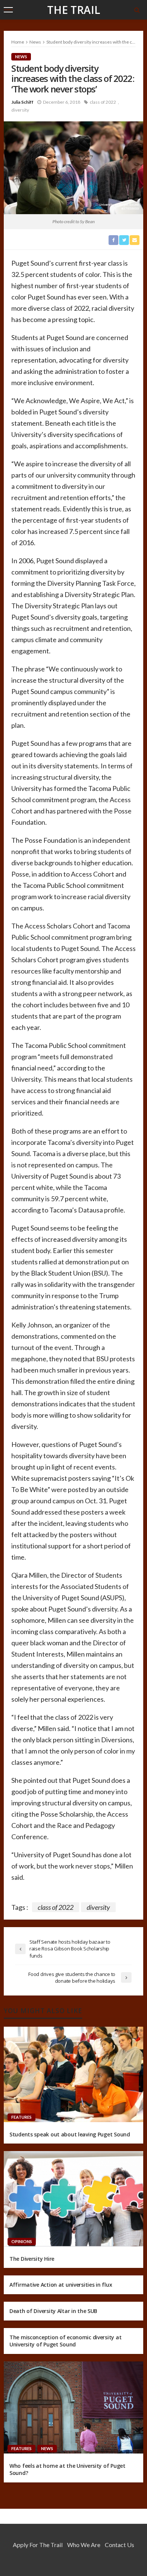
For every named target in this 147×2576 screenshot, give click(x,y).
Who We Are (84, 2545)
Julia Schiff (22, 102)
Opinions (22, 2241)
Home (18, 42)
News (21, 57)
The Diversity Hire (32, 2259)
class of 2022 (103, 102)
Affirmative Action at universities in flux (61, 2285)
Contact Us (119, 2545)
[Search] (137, 10)
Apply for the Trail (38, 2545)
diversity (20, 110)
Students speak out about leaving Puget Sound (70, 2134)
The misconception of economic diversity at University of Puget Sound (65, 2341)
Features (21, 2117)
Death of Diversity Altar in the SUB (53, 2311)
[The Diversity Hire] (73, 2199)
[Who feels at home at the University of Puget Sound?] (73, 2407)
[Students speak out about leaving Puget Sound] (73, 2074)
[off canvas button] (8, 10)
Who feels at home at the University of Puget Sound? (67, 2469)
